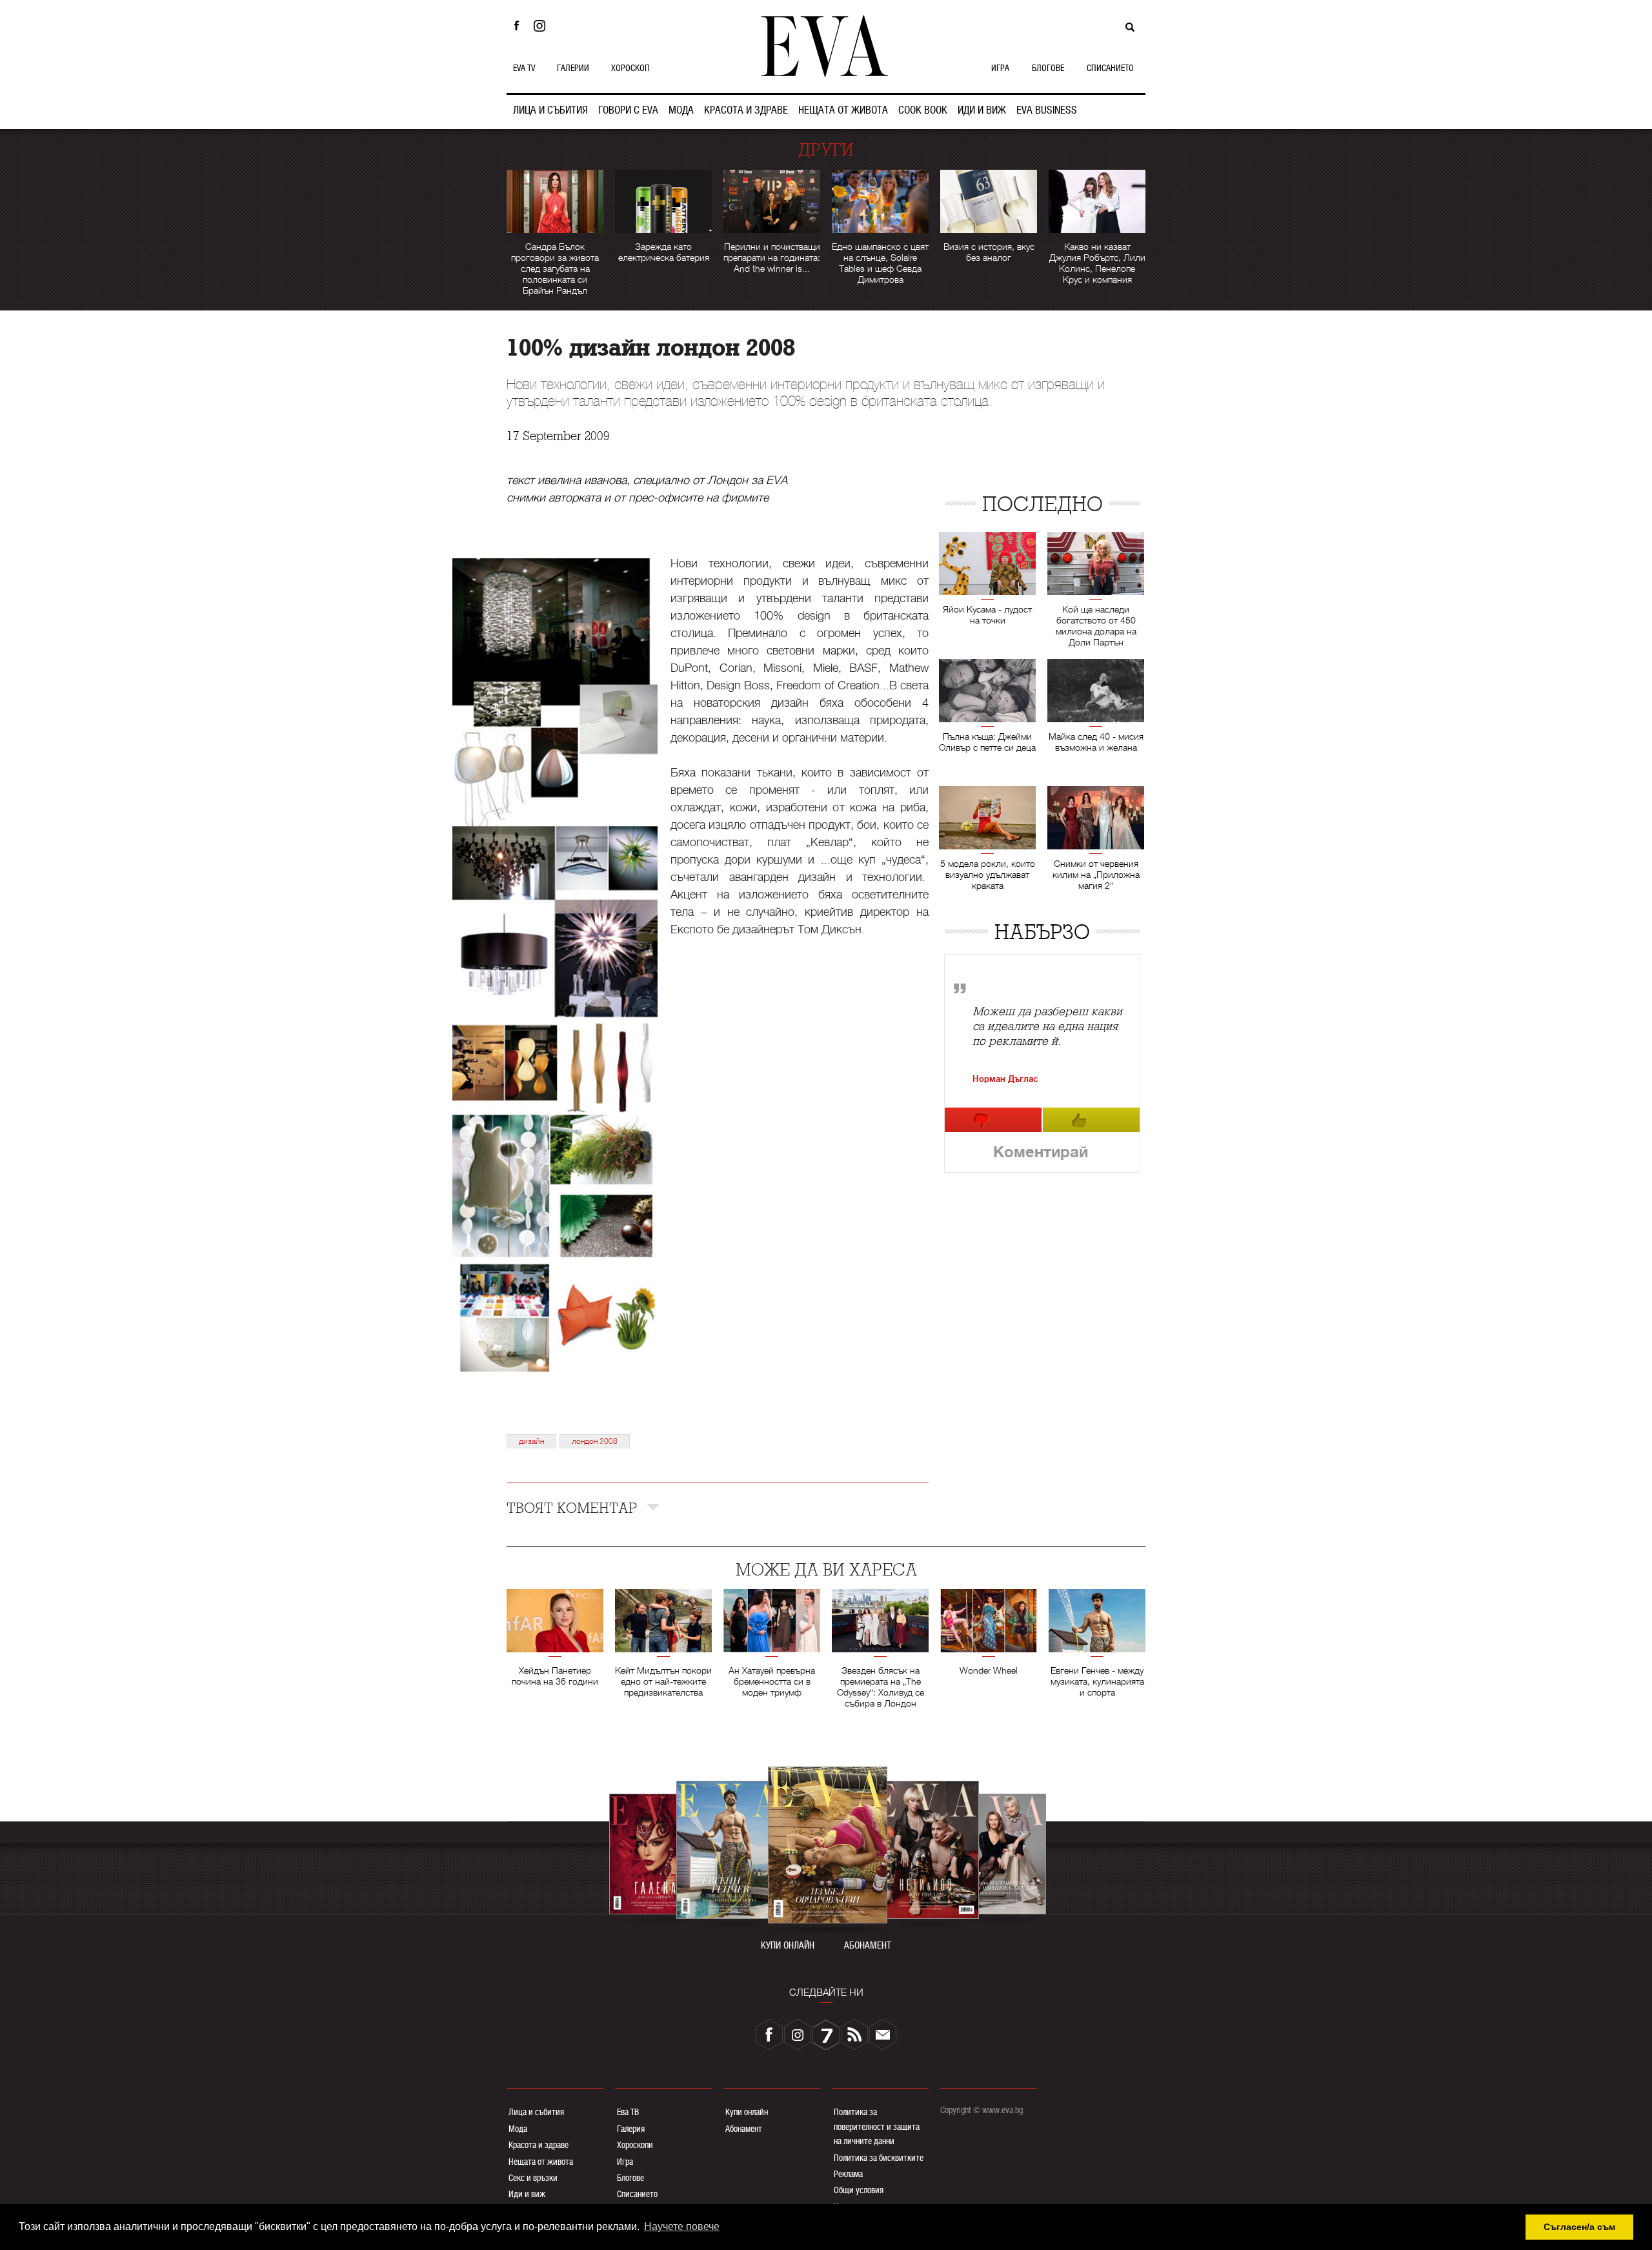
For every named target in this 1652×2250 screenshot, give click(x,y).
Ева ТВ (628, 2112)
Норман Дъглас (1005, 1079)
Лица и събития (536, 2112)
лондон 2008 (595, 1441)
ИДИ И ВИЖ (982, 110)
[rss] (854, 2034)
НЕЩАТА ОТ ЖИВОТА (843, 110)
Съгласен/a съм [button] (1579, 2227)
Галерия (631, 2129)
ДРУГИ (826, 150)
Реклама (848, 2174)
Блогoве (630, 2178)
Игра (625, 2162)
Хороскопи (635, 2145)
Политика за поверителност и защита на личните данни (877, 2126)
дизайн (531, 1441)
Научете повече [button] (682, 2226)
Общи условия (859, 2190)
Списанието (637, 2194)
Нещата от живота (541, 2162)
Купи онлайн (747, 2112)
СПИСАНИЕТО (1110, 68)
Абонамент (744, 2129)
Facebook (516, 26)
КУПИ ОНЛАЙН (788, 1946)
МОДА (681, 110)
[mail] (883, 2034)
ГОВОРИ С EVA (628, 110)
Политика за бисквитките (879, 2158)
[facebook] (769, 2034)
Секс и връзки (533, 2178)
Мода (518, 2129)
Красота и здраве (539, 2145)
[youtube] (826, 2034)
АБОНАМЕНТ (868, 1946)
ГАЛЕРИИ (573, 68)
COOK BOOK (923, 110)
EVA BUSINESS (1047, 110)
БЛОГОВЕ (1048, 68)
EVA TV (524, 68)
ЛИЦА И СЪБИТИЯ (550, 110)
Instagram (543, 26)
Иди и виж (527, 2194)
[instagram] (798, 2034)
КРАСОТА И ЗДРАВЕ (746, 110)
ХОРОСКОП (630, 68)
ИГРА (1000, 68)
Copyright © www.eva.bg (982, 2110)
